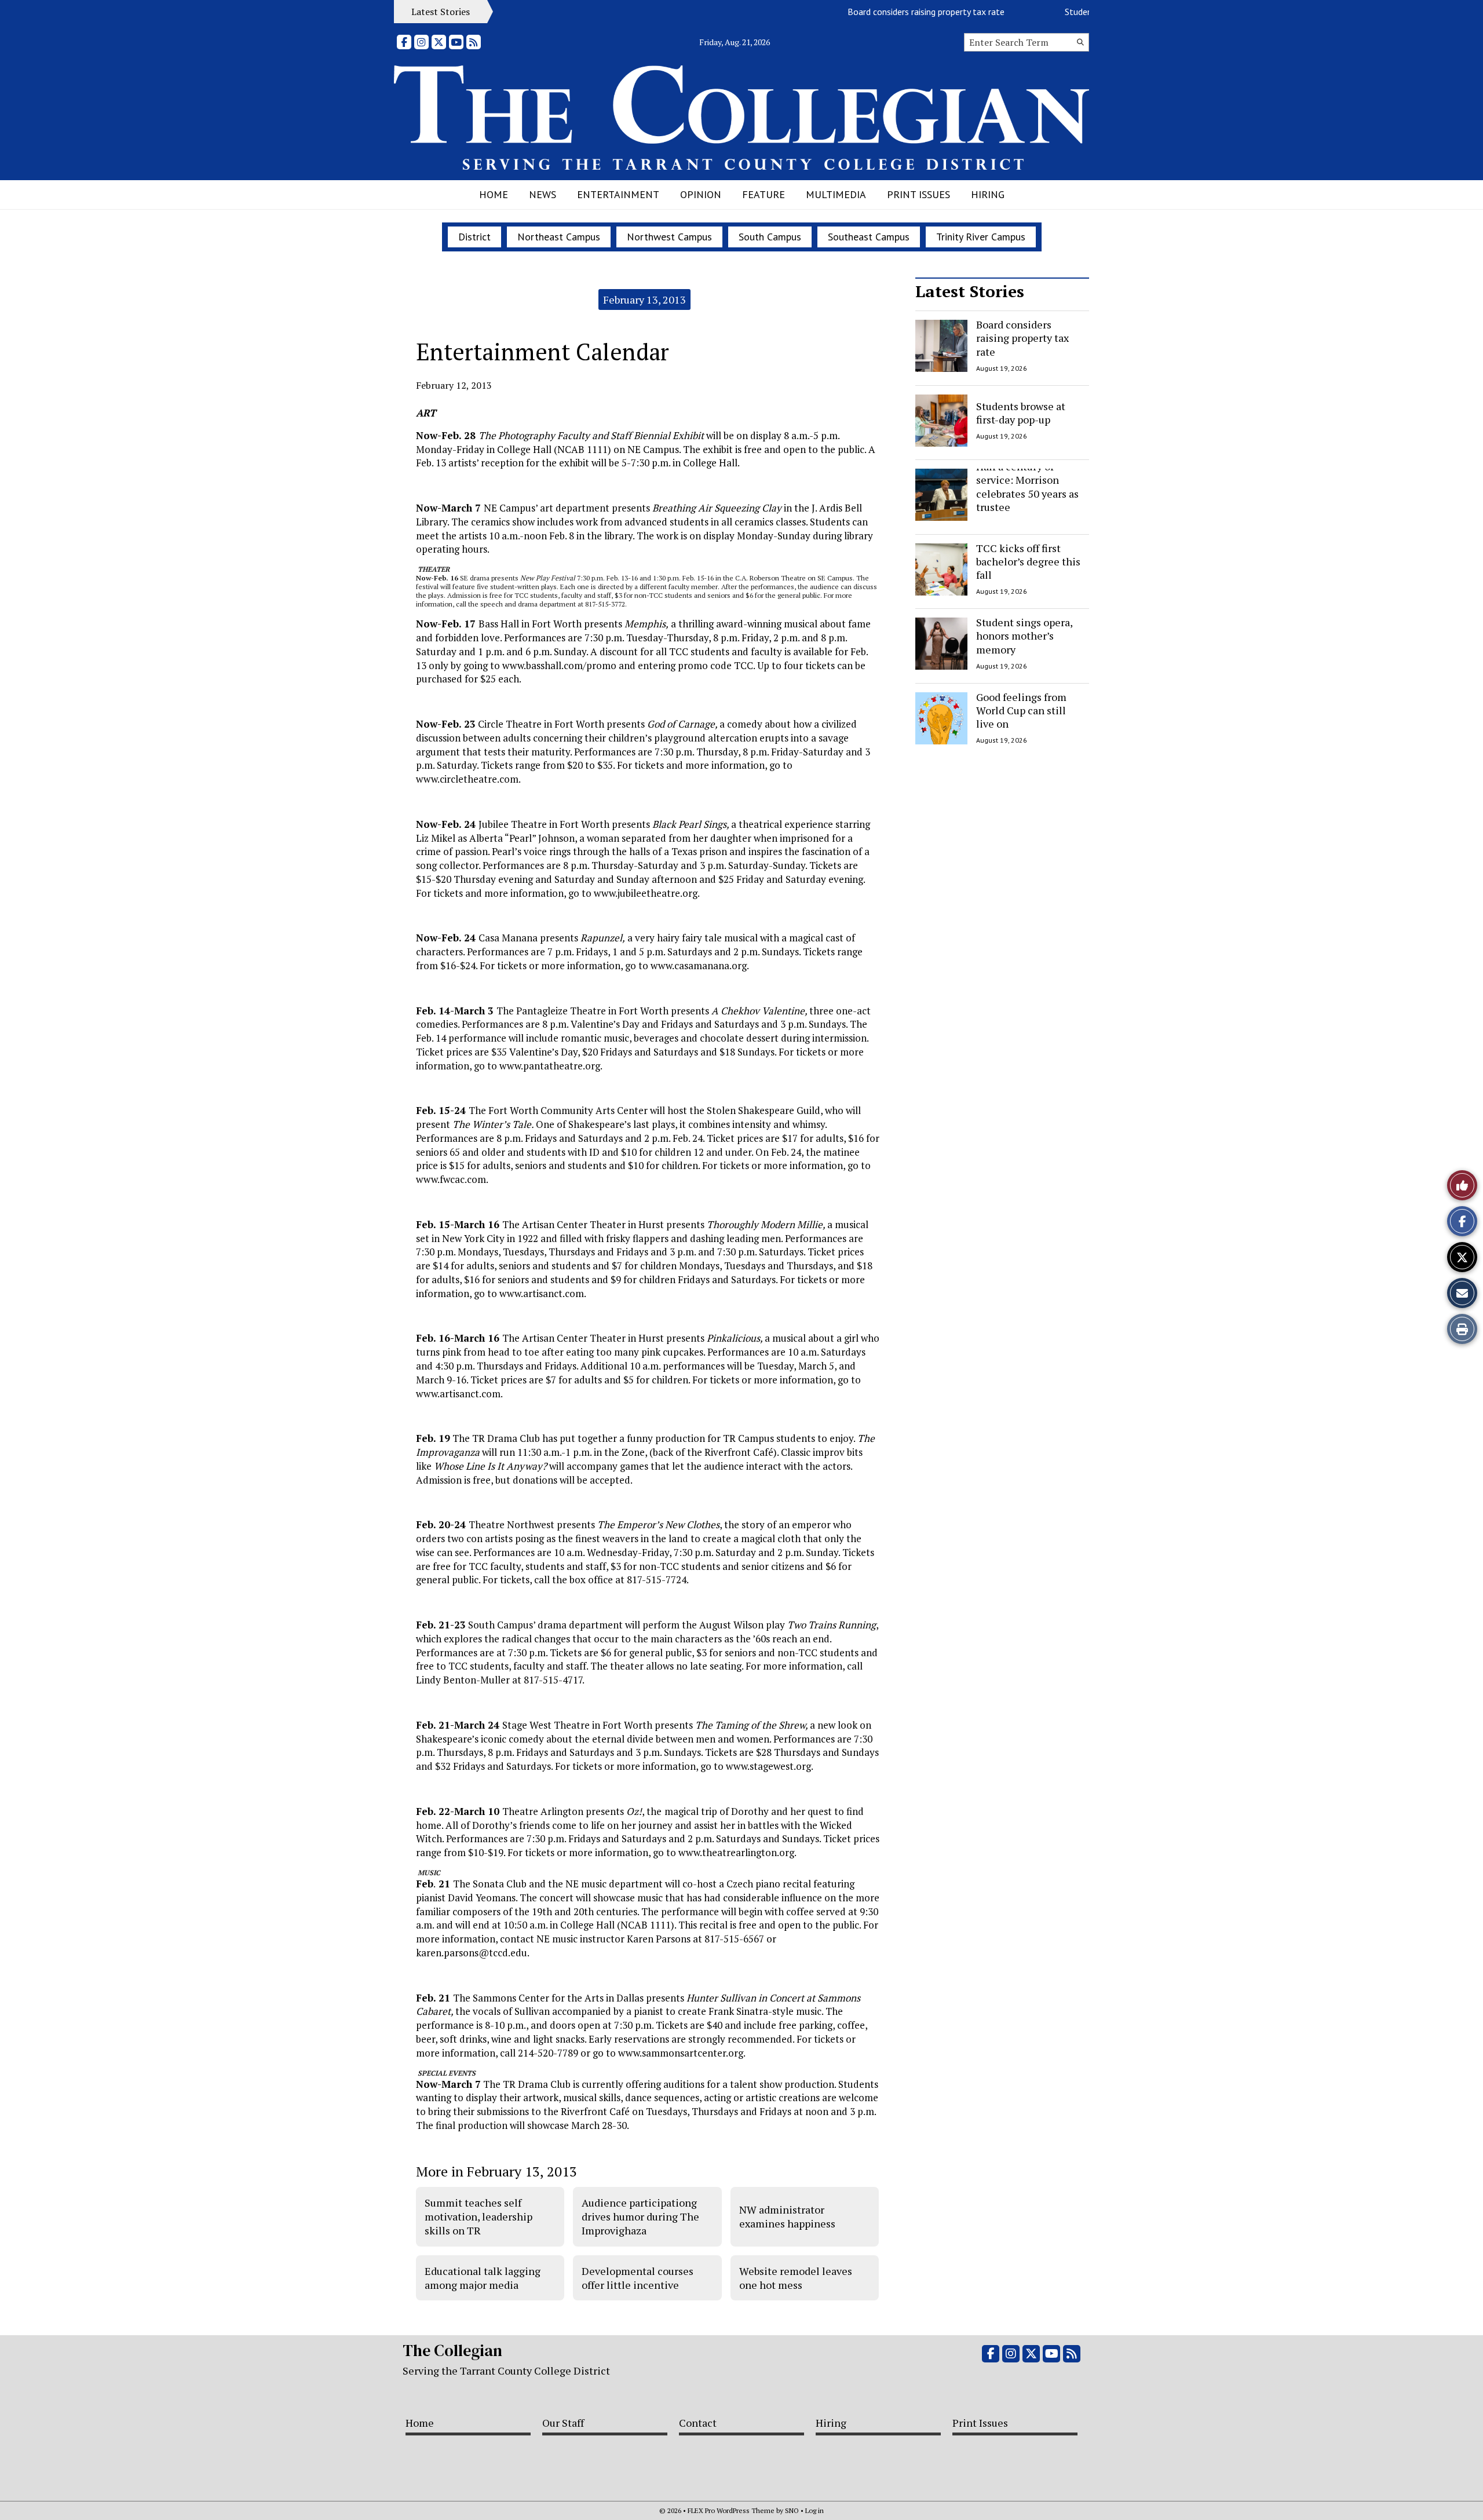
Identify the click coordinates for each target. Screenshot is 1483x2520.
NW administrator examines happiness (787, 2216)
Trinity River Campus (981, 237)
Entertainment (618, 194)
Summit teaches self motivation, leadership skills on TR (478, 2217)
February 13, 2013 (644, 300)
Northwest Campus (669, 237)
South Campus (770, 237)
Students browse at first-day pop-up (1021, 412)
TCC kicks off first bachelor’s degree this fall (1028, 562)
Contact (698, 2423)
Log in (814, 2510)
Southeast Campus (869, 237)
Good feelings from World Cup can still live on (1021, 711)
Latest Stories (970, 291)
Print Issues (918, 194)
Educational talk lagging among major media (483, 2278)
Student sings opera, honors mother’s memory (1024, 636)
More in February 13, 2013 (496, 2171)
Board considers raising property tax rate (887, 12)
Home (494, 194)
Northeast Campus (559, 237)
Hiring (988, 194)
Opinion (701, 194)
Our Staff (563, 2423)
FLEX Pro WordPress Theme (731, 2510)
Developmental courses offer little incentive (638, 2278)
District (474, 237)
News (543, 194)
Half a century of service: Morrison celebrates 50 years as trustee (1027, 487)
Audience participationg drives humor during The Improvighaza (640, 2217)
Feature (764, 194)
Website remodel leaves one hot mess (796, 2278)
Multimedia (836, 194)
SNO (792, 2510)
